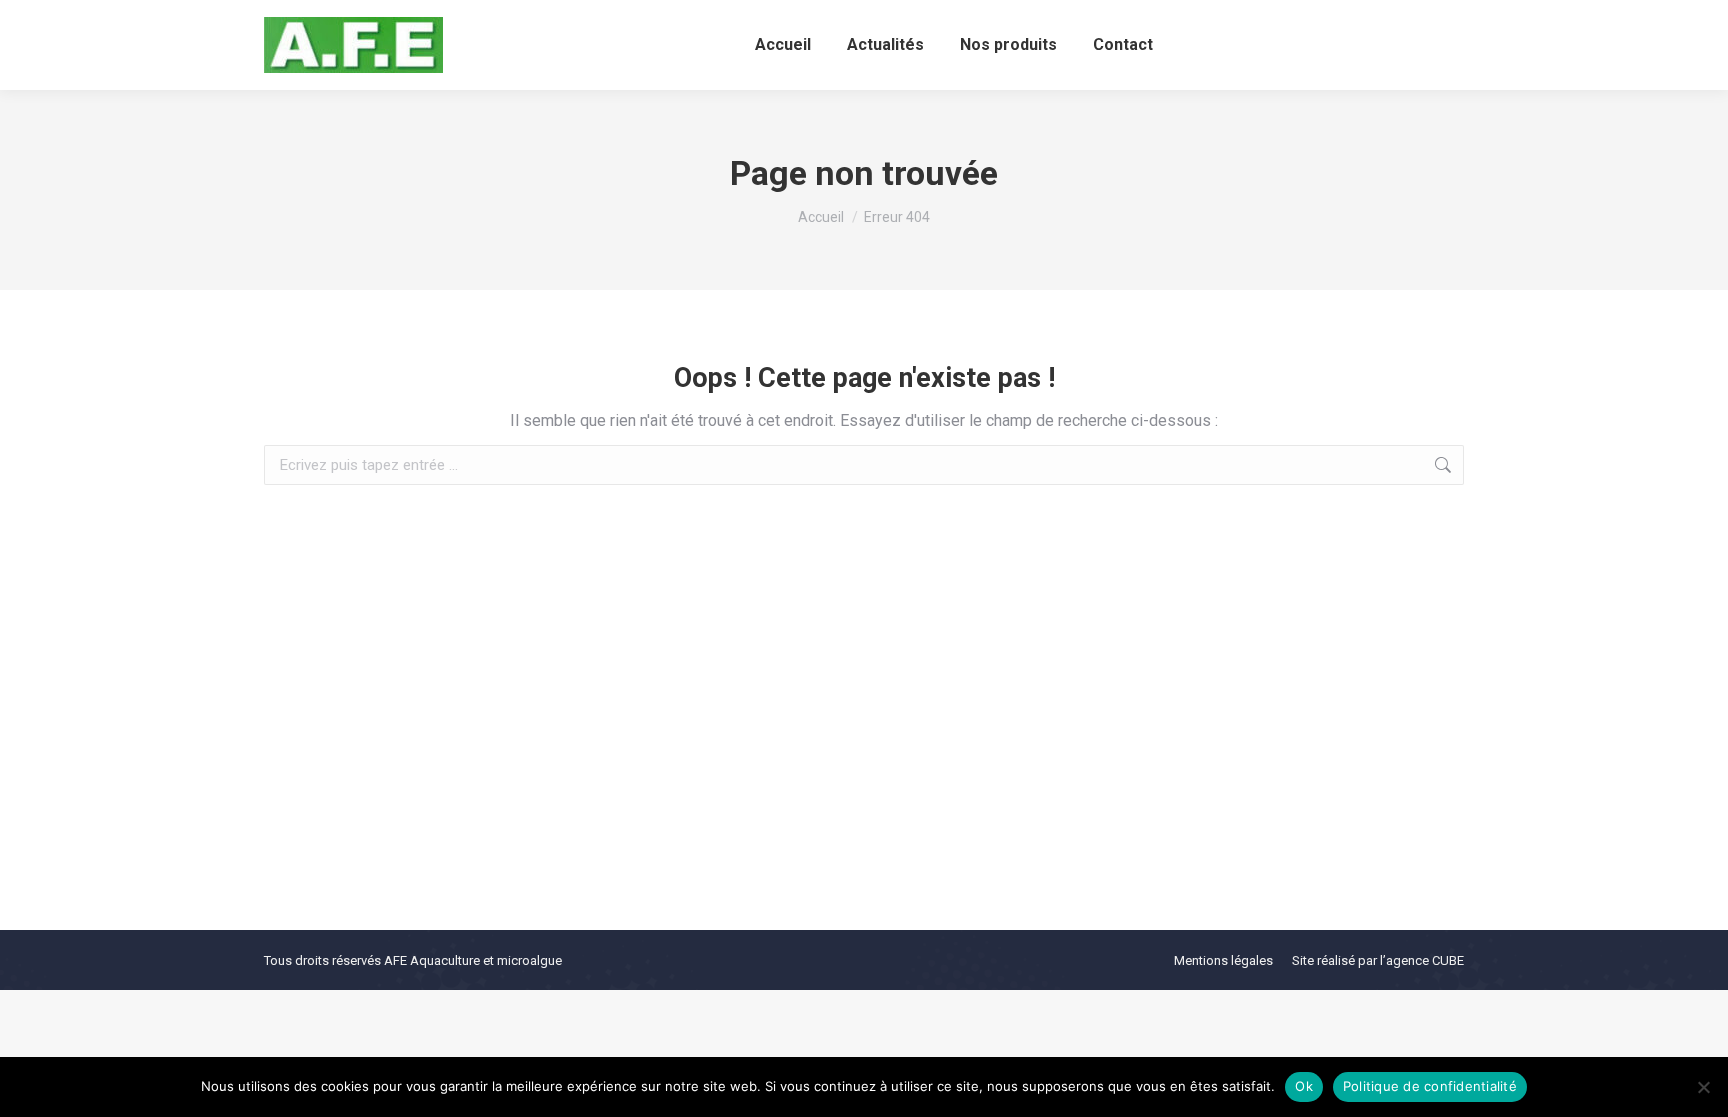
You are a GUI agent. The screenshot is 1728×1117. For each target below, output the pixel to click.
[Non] (1703, 1087)
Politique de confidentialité (1430, 1086)
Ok (1304, 1086)
